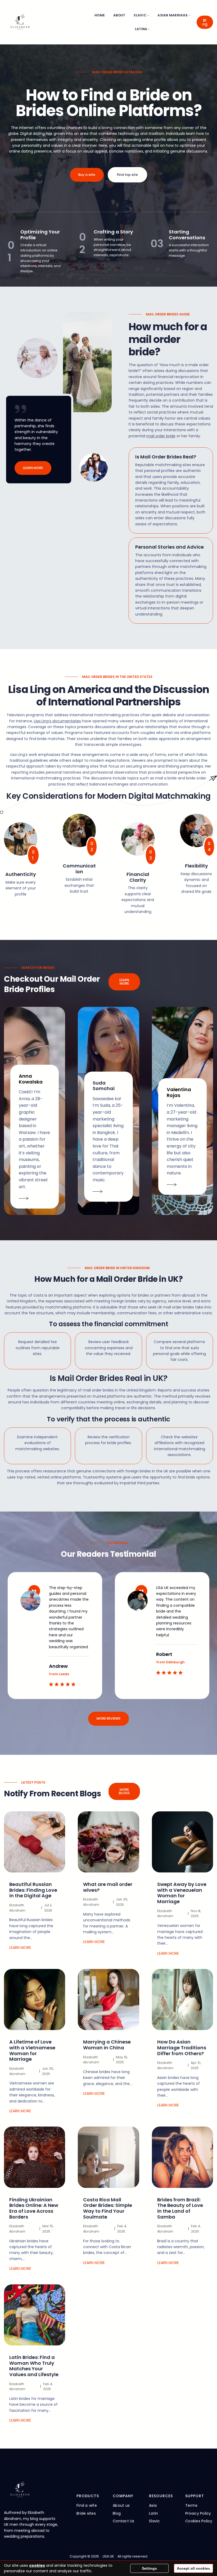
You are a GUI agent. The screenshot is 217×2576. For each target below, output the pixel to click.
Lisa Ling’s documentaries (57, 721)
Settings (149, 2568)
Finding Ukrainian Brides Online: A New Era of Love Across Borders (34, 2208)
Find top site (127, 175)
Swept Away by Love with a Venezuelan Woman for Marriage (182, 1893)
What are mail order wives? (108, 1887)
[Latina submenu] (149, 29)
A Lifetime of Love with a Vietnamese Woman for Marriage (32, 2051)
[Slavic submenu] (148, 15)
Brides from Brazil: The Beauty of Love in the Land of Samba (180, 2208)
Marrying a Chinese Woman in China (107, 2045)
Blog (205, 22)
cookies (37, 2565)
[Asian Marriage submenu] (189, 15)
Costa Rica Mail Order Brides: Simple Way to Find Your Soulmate (108, 2208)
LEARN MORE (33, 468)
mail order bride (161, 436)
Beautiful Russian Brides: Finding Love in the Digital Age (33, 1890)
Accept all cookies (193, 2568)
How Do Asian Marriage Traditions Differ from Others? (182, 2048)
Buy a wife (87, 175)
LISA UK (108, 2556)
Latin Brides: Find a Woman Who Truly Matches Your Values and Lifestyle (34, 2366)
